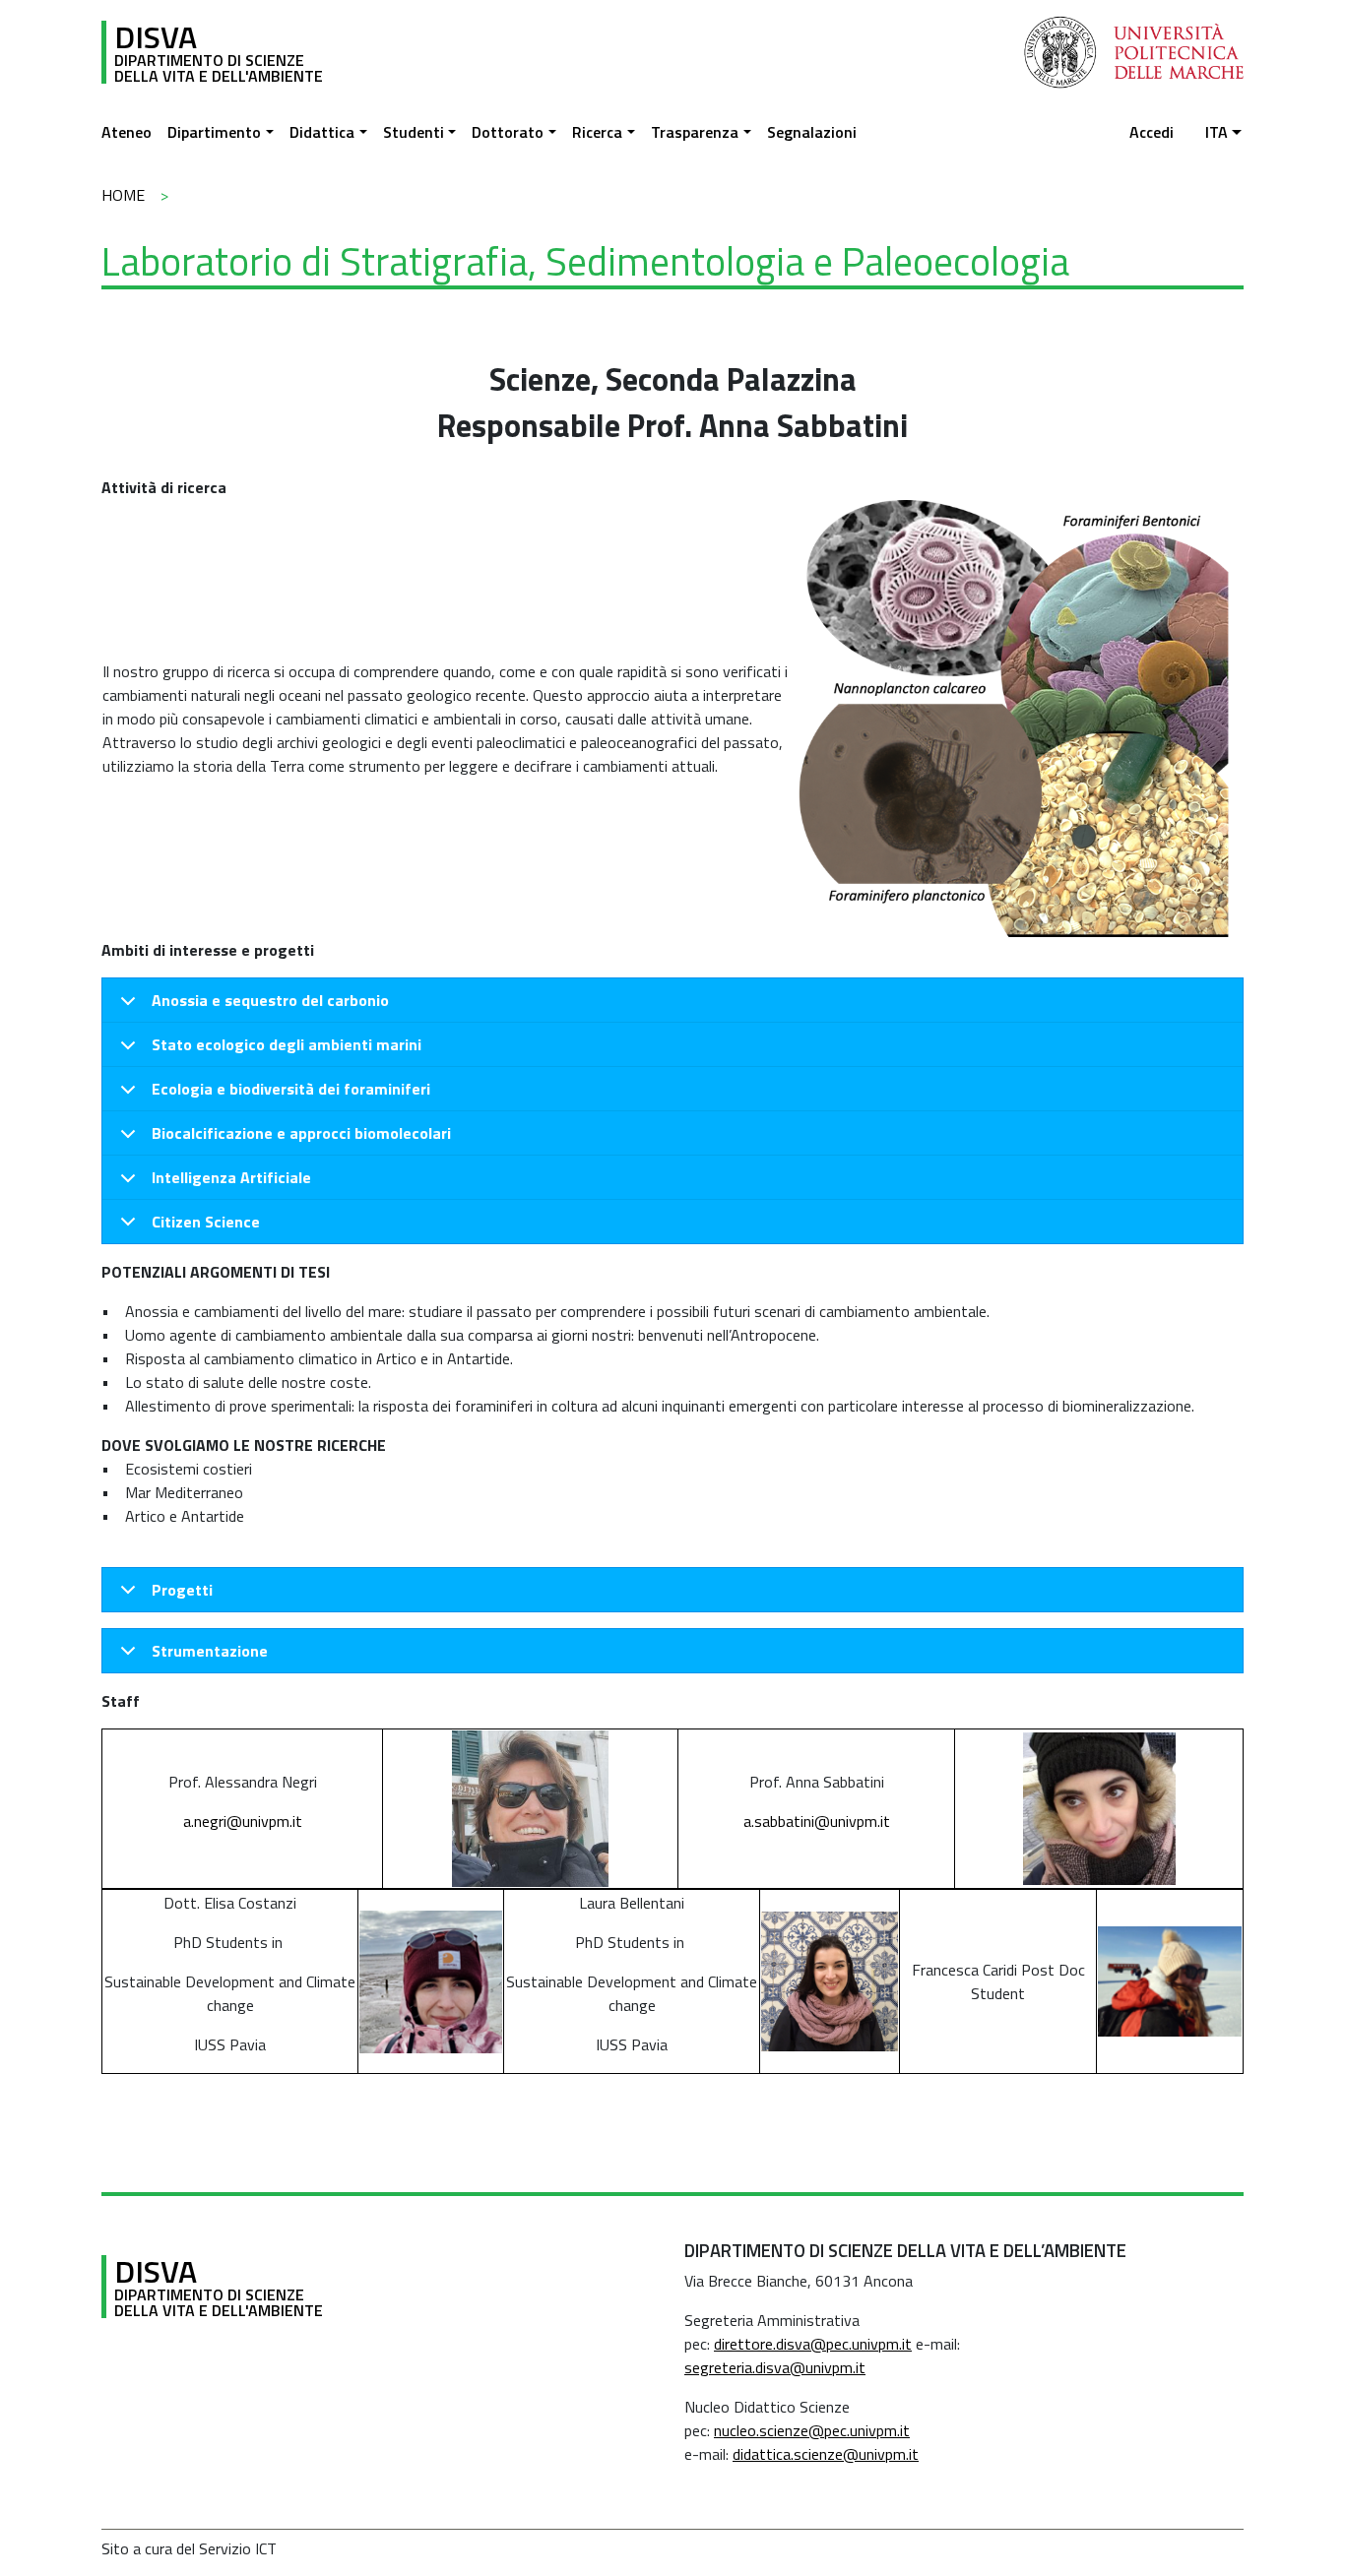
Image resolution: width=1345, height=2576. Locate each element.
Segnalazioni (812, 132)
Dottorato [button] (508, 132)
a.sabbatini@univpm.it (817, 1821)
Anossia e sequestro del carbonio (270, 1000)
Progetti (182, 1590)
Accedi (1152, 132)
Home (123, 195)
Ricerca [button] (597, 132)
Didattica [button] (322, 132)
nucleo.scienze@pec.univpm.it (812, 2430)
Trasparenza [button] (695, 132)
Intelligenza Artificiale (231, 1177)
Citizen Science (206, 1222)
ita (1217, 132)
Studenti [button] (414, 132)
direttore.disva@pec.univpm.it (813, 2344)
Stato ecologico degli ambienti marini (287, 1044)
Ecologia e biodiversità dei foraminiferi (291, 1089)
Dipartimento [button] (214, 132)
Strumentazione (210, 1651)
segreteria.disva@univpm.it (775, 2367)
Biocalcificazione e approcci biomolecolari (301, 1133)
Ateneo (127, 132)
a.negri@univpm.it (243, 1821)
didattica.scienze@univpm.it (826, 2454)
